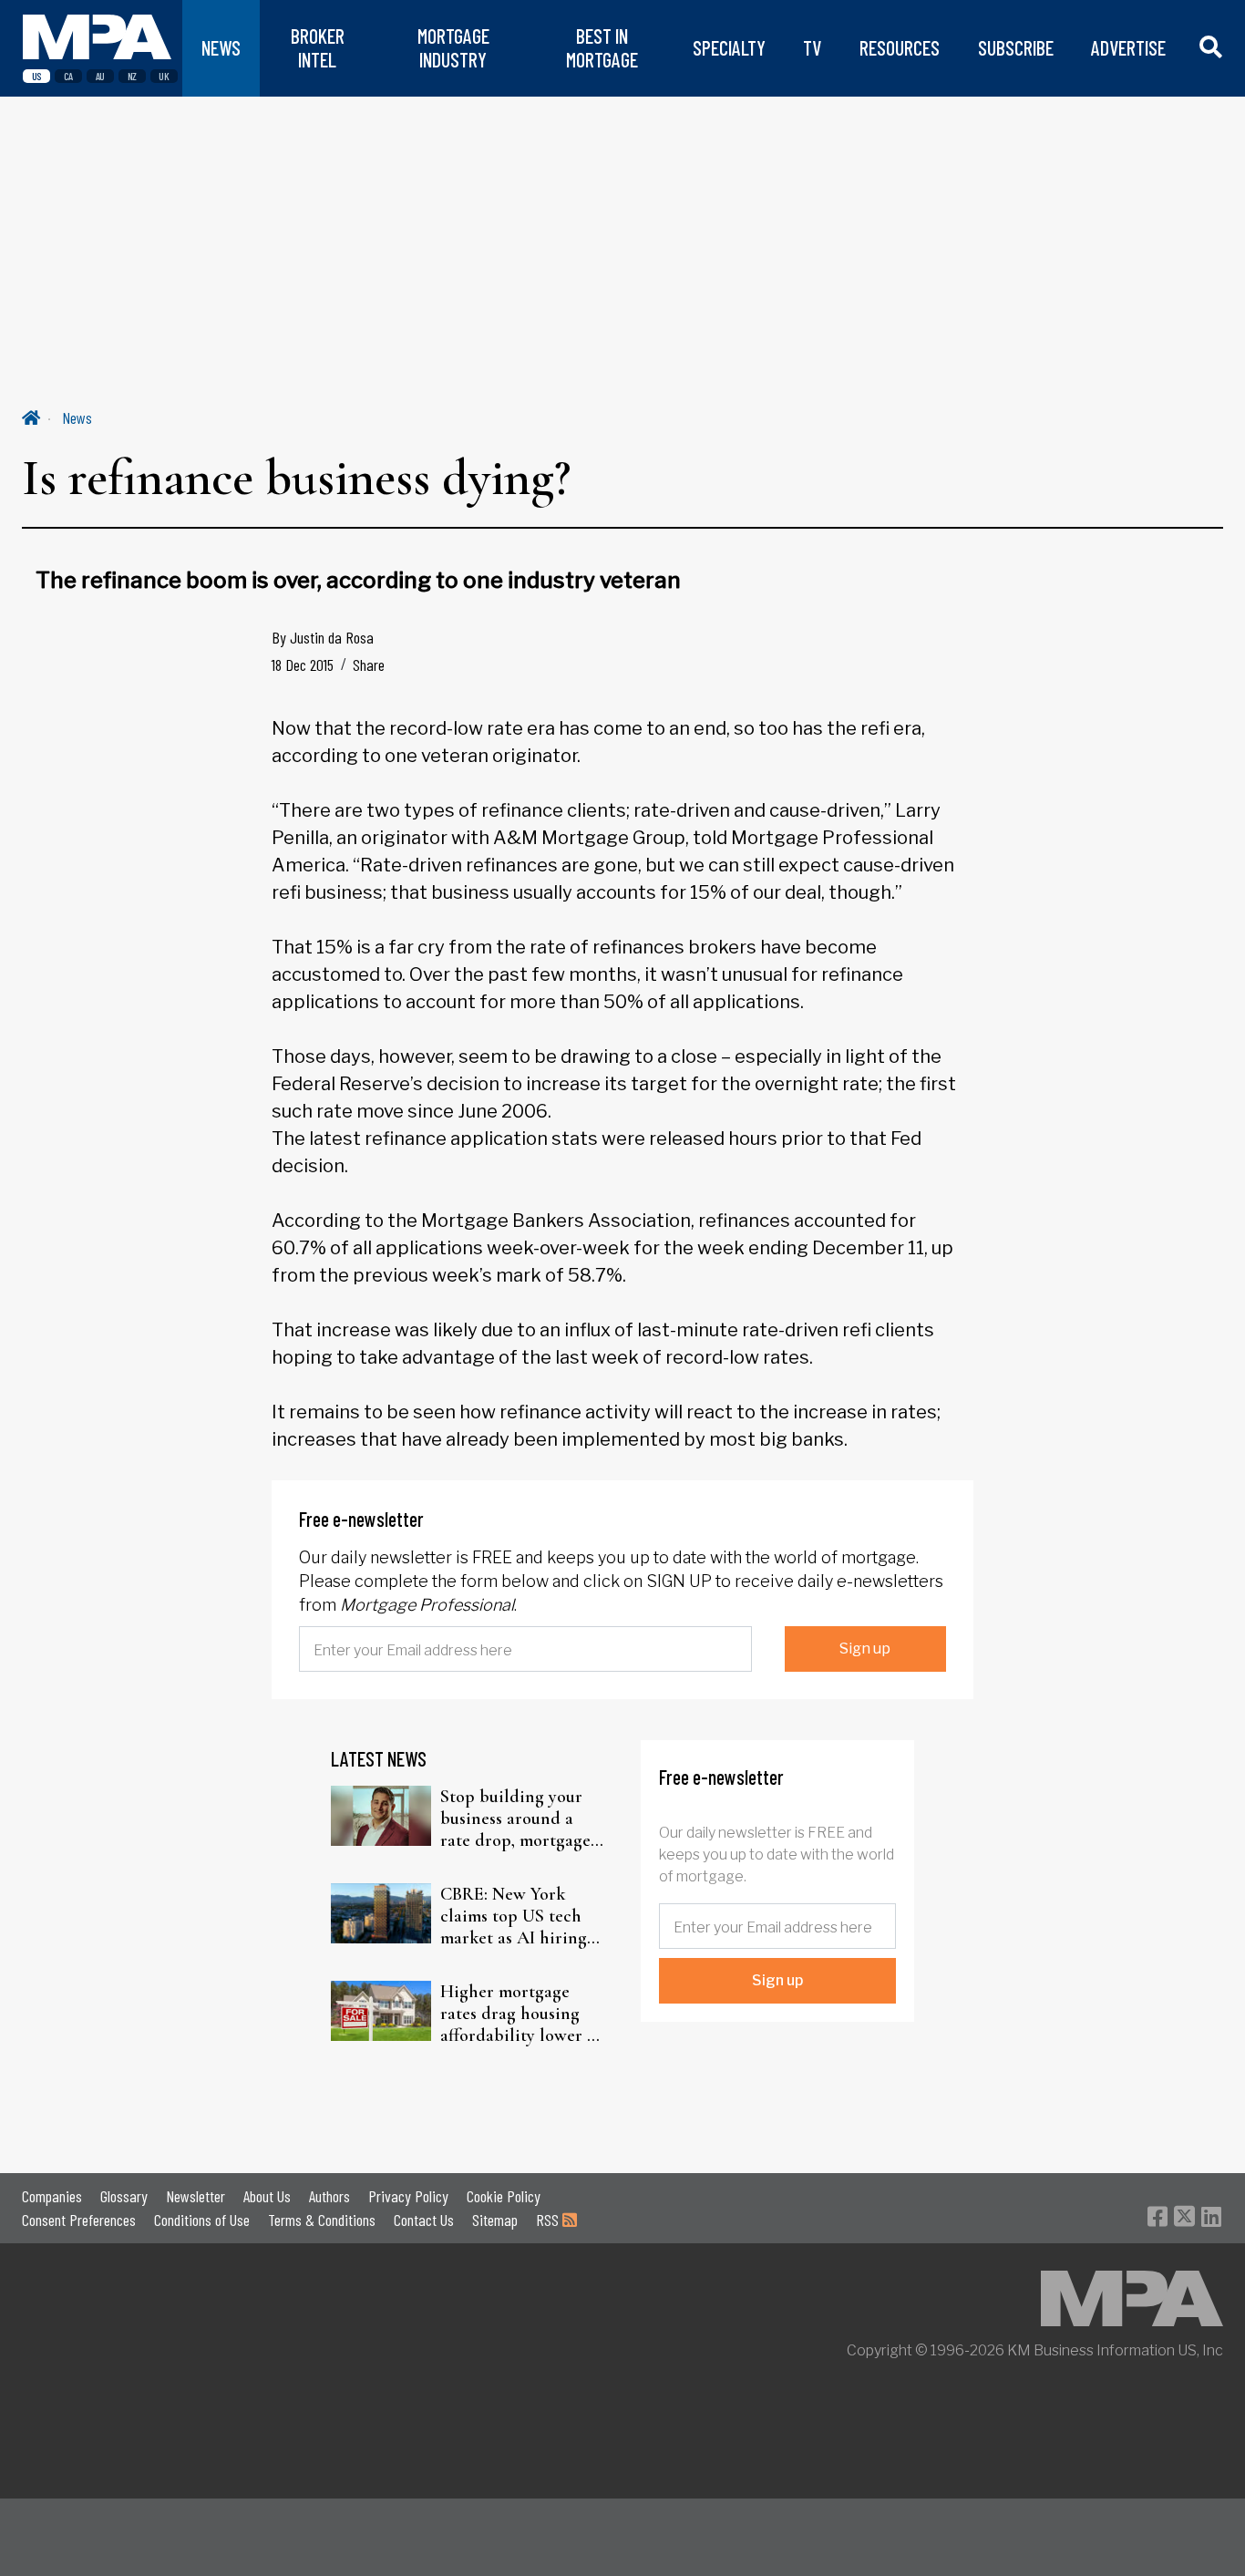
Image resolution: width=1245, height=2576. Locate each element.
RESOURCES (900, 48)
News (77, 417)
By (323, 637)
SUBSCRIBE (1016, 48)
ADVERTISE (1128, 48)
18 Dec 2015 (303, 665)
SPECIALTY (729, 48)
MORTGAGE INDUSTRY (453, 48)
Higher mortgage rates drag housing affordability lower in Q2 (521, 2014)
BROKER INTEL (318, 48)
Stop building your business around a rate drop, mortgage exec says (515, 1819)
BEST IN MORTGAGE (602, 48)
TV (812, 48)
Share (369, 665)
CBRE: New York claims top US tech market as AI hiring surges (514, 1916)
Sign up (865, 1649)
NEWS (221, 48)
